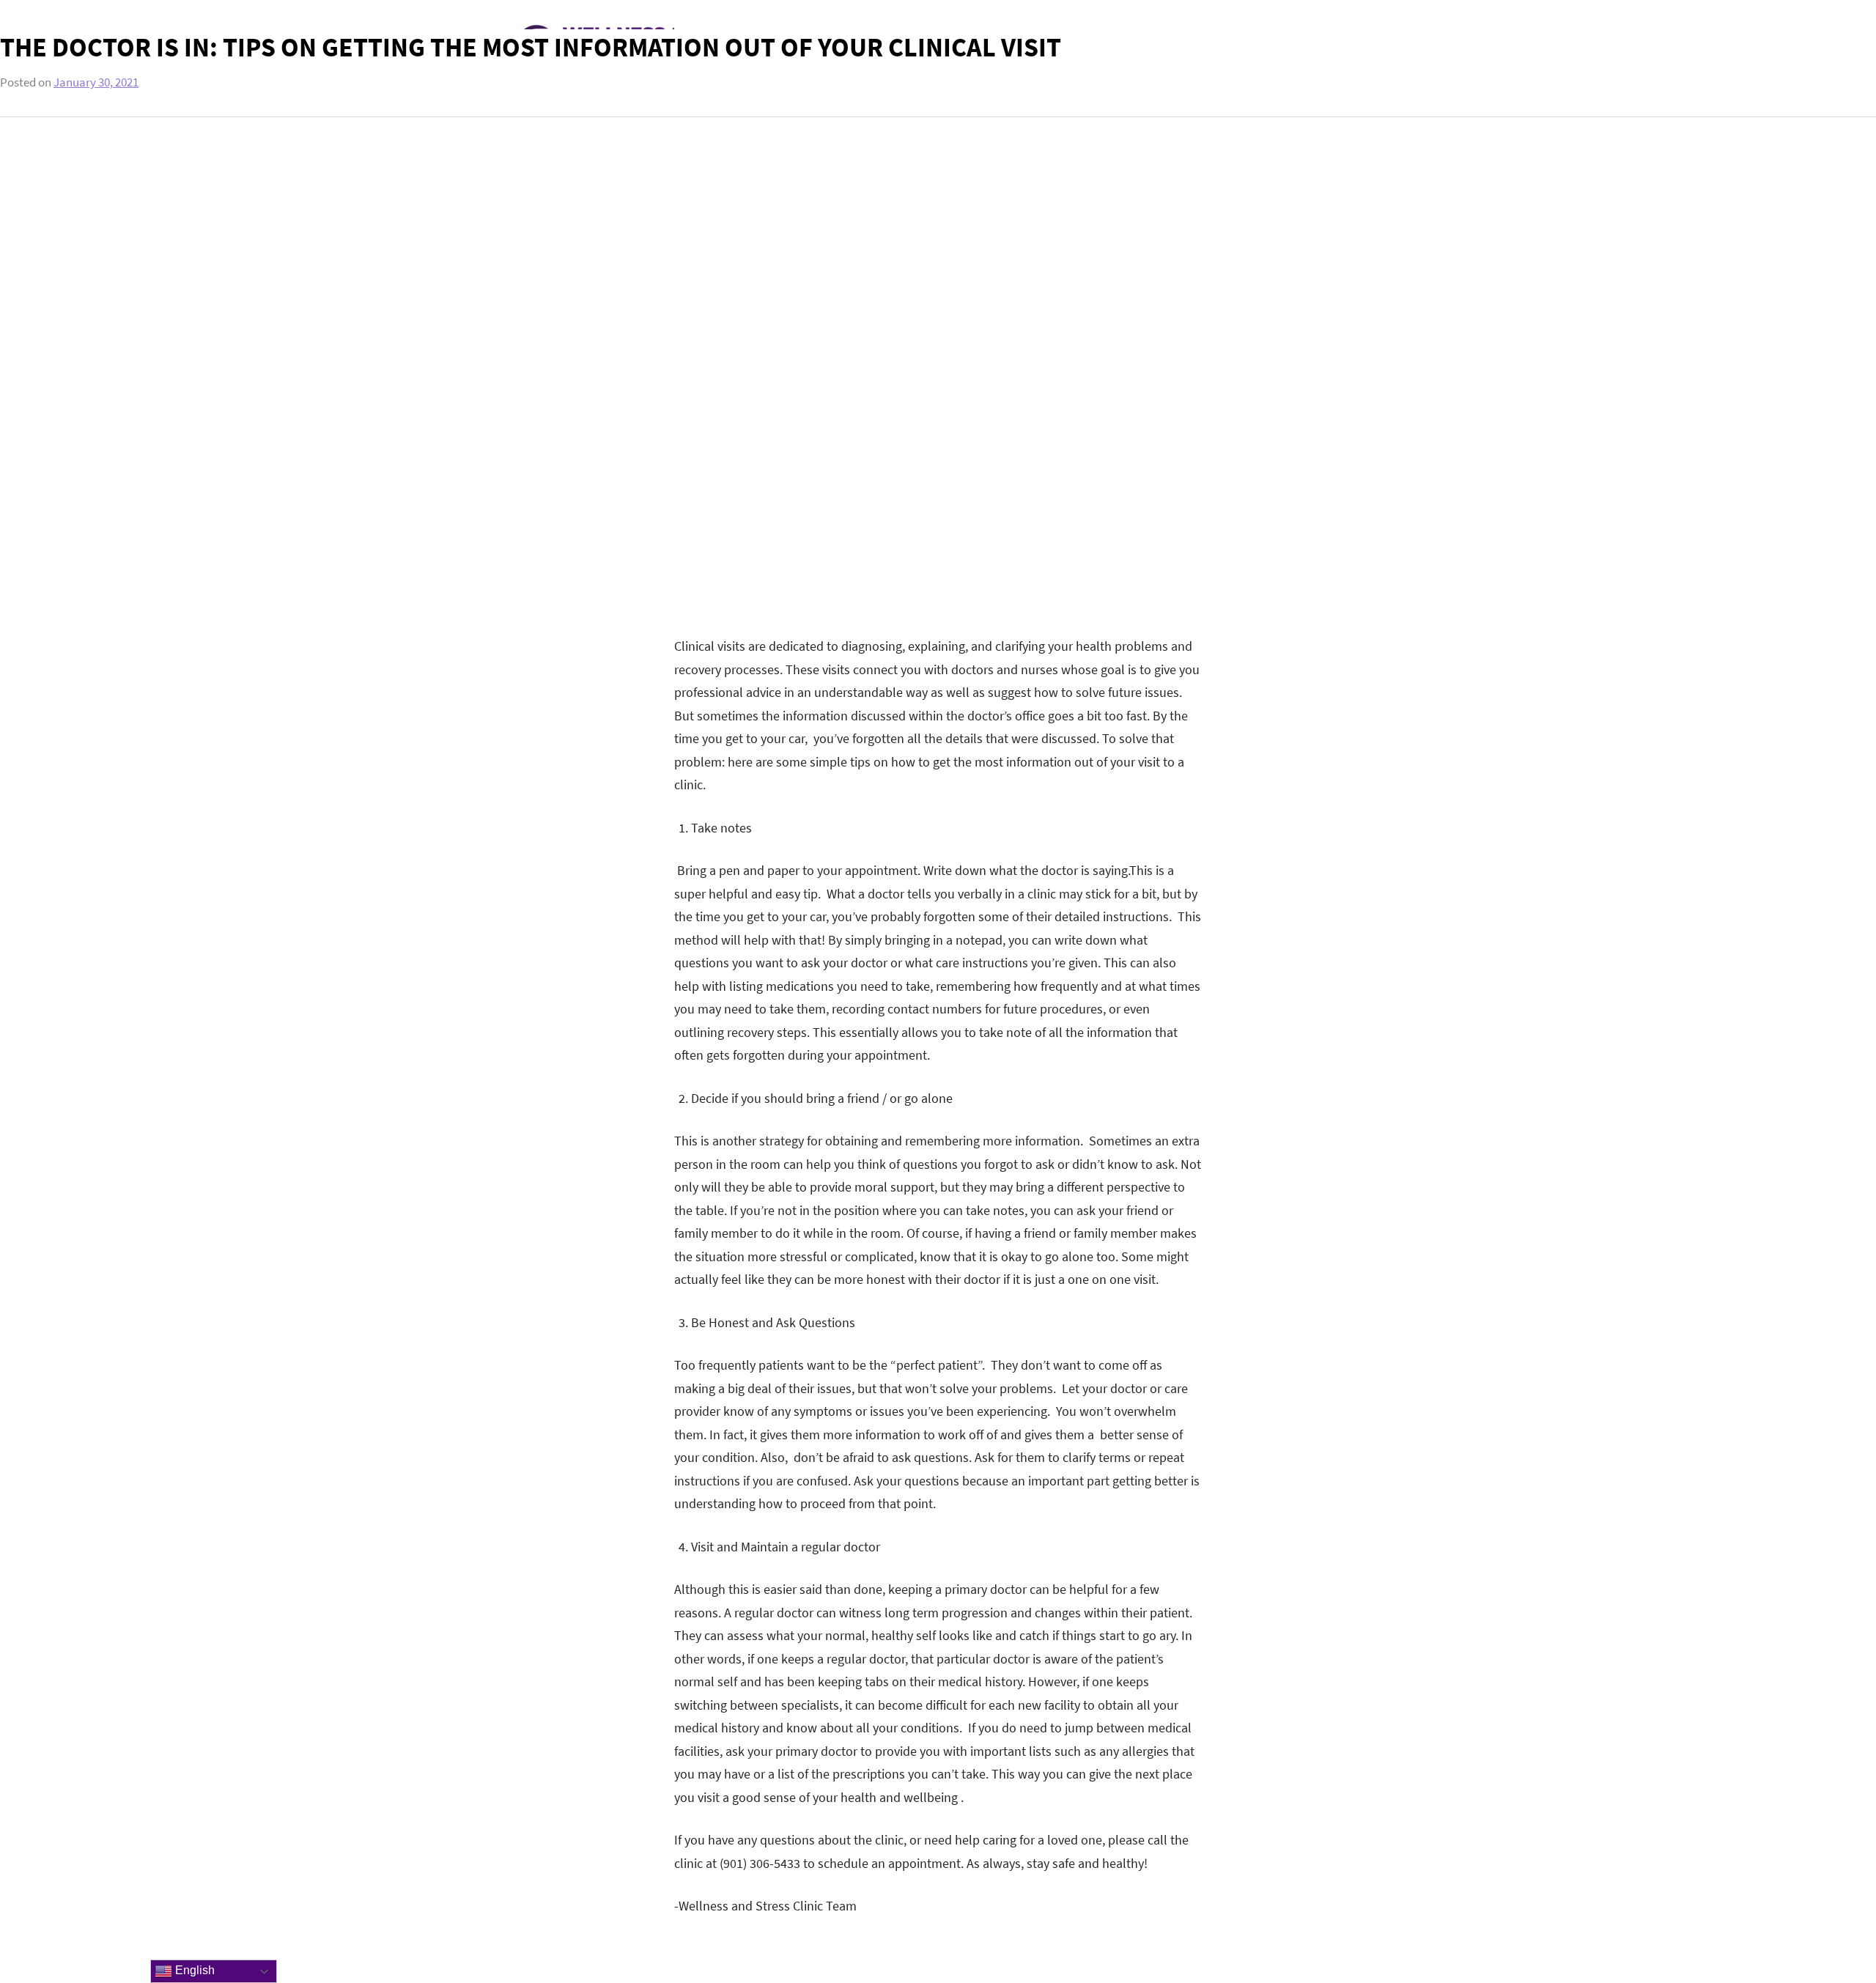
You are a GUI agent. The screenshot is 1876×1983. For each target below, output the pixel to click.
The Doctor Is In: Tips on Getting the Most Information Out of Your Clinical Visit (531, 47)
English (193, 1970)
